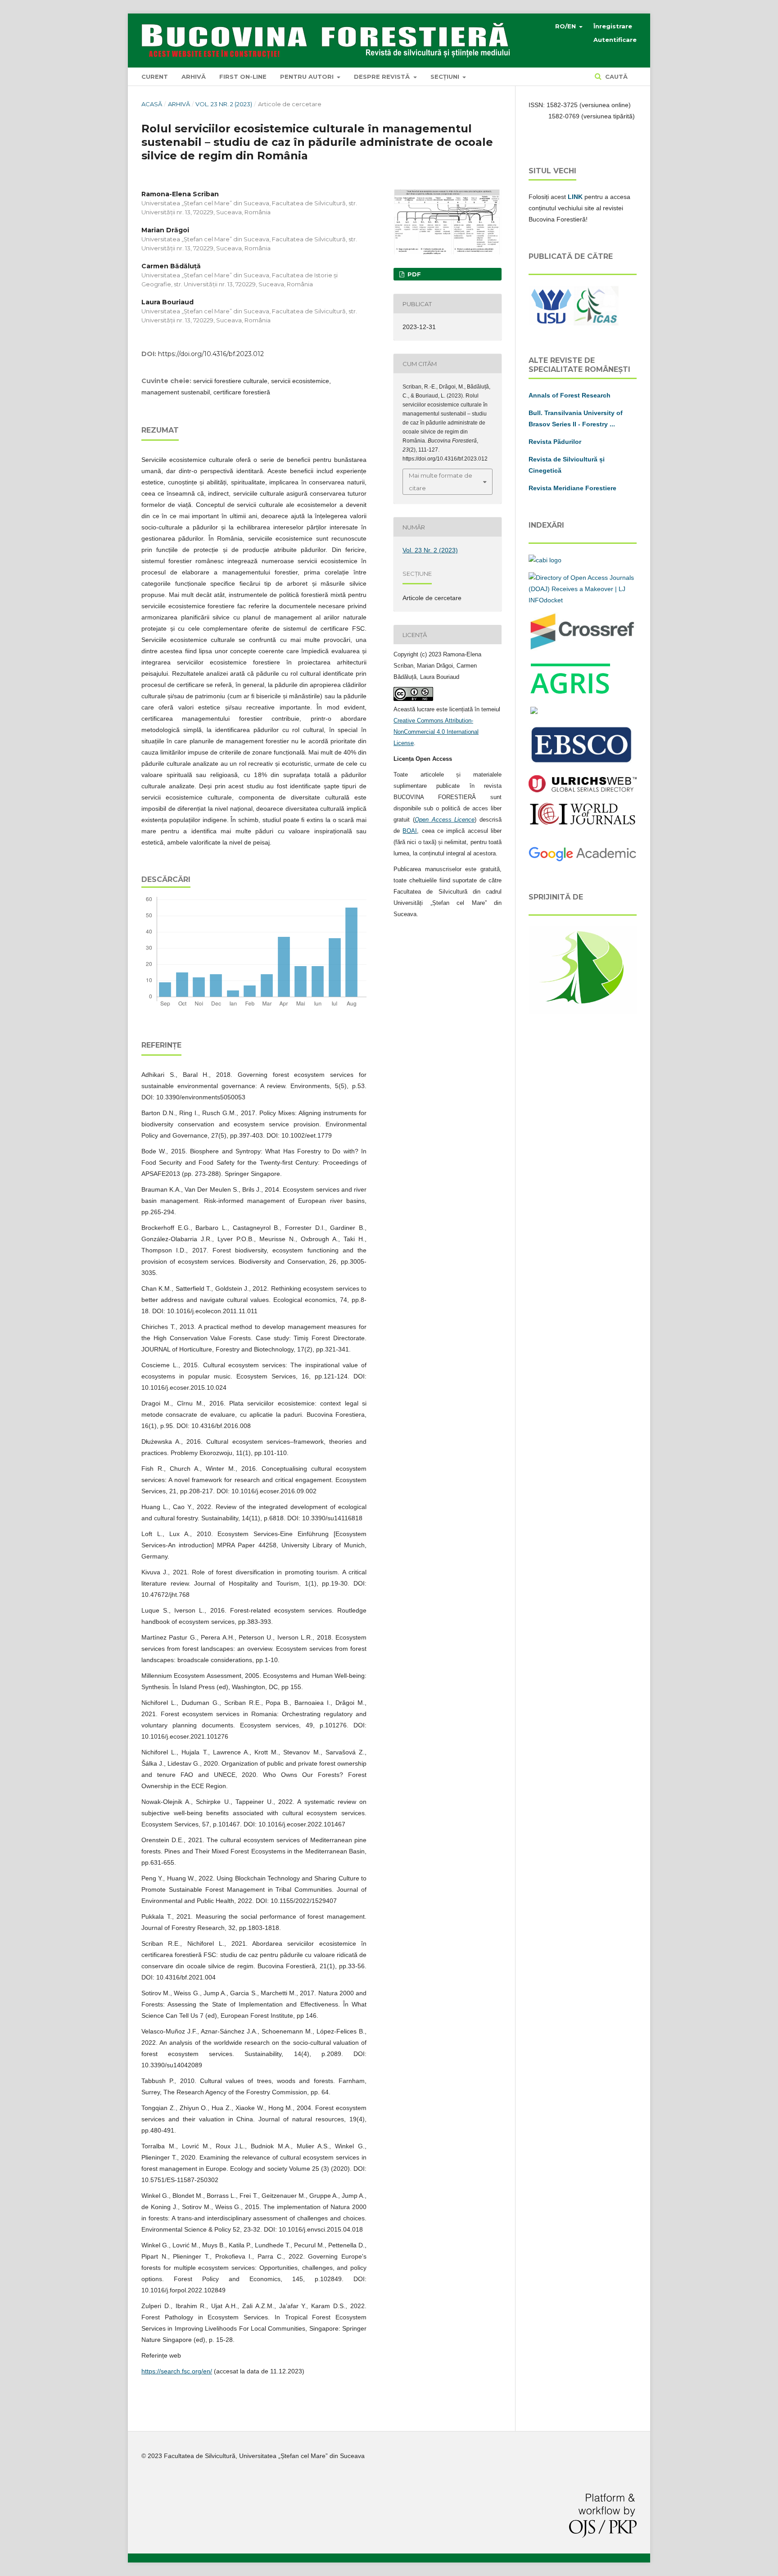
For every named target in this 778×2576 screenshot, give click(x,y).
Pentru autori (308, 77)
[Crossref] (583, 649)
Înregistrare (613, 26)
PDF (413, 274)
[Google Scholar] (583, 860)
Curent (155, 77)
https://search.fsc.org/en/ (177, 2371)
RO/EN (566, 26)
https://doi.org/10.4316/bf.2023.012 (211, 354)
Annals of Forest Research (570, 395)
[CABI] (545, 560)
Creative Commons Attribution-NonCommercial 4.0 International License (436, 732)
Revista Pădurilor (555, 442)
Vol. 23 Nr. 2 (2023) (224, 104)
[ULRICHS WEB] (583, 790)
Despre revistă (383, 77)
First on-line (243, 77)
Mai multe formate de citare (441, 482)
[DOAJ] (583, 600)
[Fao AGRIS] (571, 694)
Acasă (152, 104)
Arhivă (194, 77)
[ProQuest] (534, 712)
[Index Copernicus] (583, 823)
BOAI (410, 831)
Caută (615, 77)
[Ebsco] (583, 763)
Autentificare (615, 40)
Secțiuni (446, 77)
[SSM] (583, 1012)
